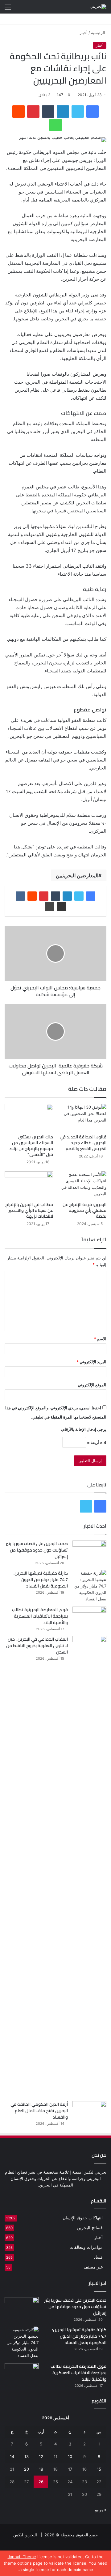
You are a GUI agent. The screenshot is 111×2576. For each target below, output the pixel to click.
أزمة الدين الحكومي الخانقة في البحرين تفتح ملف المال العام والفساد (39, 2111)
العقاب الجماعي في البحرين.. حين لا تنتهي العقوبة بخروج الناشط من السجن (37, 1646)
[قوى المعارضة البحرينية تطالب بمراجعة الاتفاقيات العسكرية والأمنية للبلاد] (89, 1618)
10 (70, 2457)
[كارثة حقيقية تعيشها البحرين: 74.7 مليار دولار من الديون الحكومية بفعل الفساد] (89, 1586)
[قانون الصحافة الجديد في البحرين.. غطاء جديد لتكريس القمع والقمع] (82, 1118)
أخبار (84, 33)
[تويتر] (78, 112)
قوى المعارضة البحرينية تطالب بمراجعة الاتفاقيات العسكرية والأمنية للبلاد (40, 1616)
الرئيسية (99, 33)
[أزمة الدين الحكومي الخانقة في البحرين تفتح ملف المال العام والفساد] (89, 2113)
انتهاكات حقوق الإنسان (83, 2218)
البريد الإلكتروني (91, 1362)
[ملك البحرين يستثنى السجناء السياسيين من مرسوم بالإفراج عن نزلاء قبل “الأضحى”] (29, 1118)
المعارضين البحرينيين (77, 875)
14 (12, 2457)
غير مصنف (93, 2267)
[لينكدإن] (63, 112)
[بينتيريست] (33, 112)
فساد (98, 2257)
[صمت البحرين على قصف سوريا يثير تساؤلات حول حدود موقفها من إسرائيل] (89, 1552)
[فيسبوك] (92, 112)
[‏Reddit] (18, 112)
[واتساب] (55, 125)
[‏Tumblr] (48, 112)
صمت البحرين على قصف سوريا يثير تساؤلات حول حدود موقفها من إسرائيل (37, 1550)
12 (41, 2457)
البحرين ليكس (25, 2535)
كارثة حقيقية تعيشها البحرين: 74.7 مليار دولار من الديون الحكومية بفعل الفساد (41, 1580)
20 (27, 2469)
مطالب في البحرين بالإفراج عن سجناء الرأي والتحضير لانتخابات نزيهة (29, 1210)
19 (41, 2469)
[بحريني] (98, 7)
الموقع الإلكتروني (92, 1385)
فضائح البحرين (90, 2228)
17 (70, 2469)
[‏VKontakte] (20, 896)
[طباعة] (50, 906)
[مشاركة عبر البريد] (61, 906)
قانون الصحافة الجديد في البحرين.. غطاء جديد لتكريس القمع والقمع (83, 1143)
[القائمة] (8, 9)
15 (99, 2469)
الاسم (100, 1339)
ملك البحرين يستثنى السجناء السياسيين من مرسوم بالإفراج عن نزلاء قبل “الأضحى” (31, 1146)
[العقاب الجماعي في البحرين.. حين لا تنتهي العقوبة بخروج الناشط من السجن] (89, 1866)
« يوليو (101, 2510)
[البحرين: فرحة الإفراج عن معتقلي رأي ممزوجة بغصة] (82, 1185)
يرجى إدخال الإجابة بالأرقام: (84, 1429)
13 (27, 2457)
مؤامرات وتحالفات (86, 2247)
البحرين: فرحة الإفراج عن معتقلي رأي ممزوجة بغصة (84, 1210)
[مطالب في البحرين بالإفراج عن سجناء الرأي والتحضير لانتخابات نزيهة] (29, 1185)
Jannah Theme (22, 2557)
